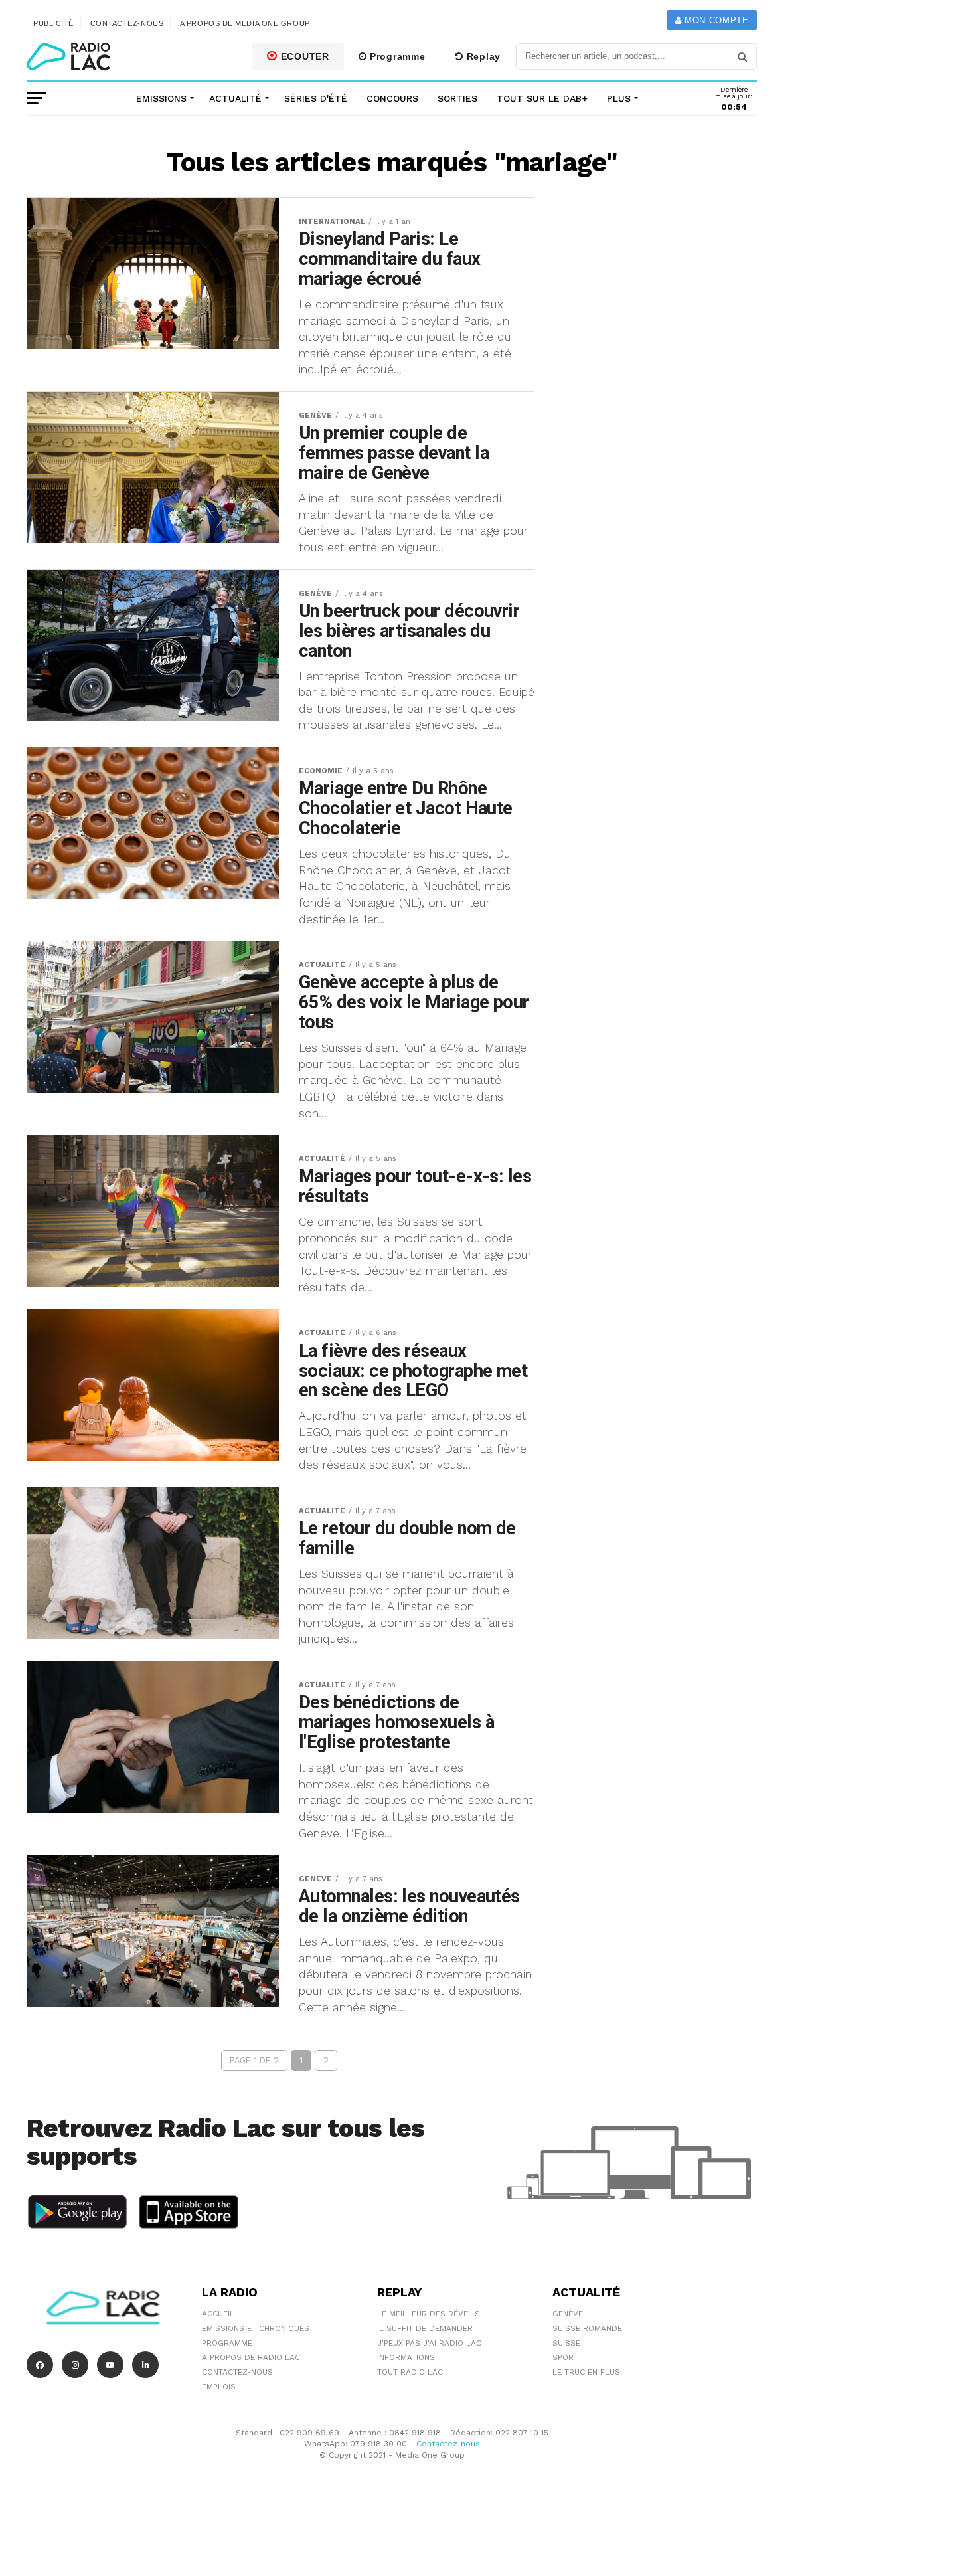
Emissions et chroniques (256, 2328)
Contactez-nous (127, 23)
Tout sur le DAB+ (542, 98)
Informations (406, 2357)
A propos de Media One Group (245, 23)
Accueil (218, 2314)
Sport (565, 2357)
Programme (396, 56)
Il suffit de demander (425, 2328)
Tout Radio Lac (410, 2372)
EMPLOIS (219, 2387)
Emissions (161, 98)
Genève (568, 2314)
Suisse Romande (587, 2328)
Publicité (53, 23)
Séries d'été (316, 98)
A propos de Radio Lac (251, 2357)
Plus (619, 98)
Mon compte (715, 20)
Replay (482, 56)
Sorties (457, 98)
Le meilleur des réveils (429, 2314)
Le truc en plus (586, 2372)
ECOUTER (303, 56)
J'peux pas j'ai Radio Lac (429, 2343)
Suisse (566, 2343)
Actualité (235, 98)
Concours (392, 98)
